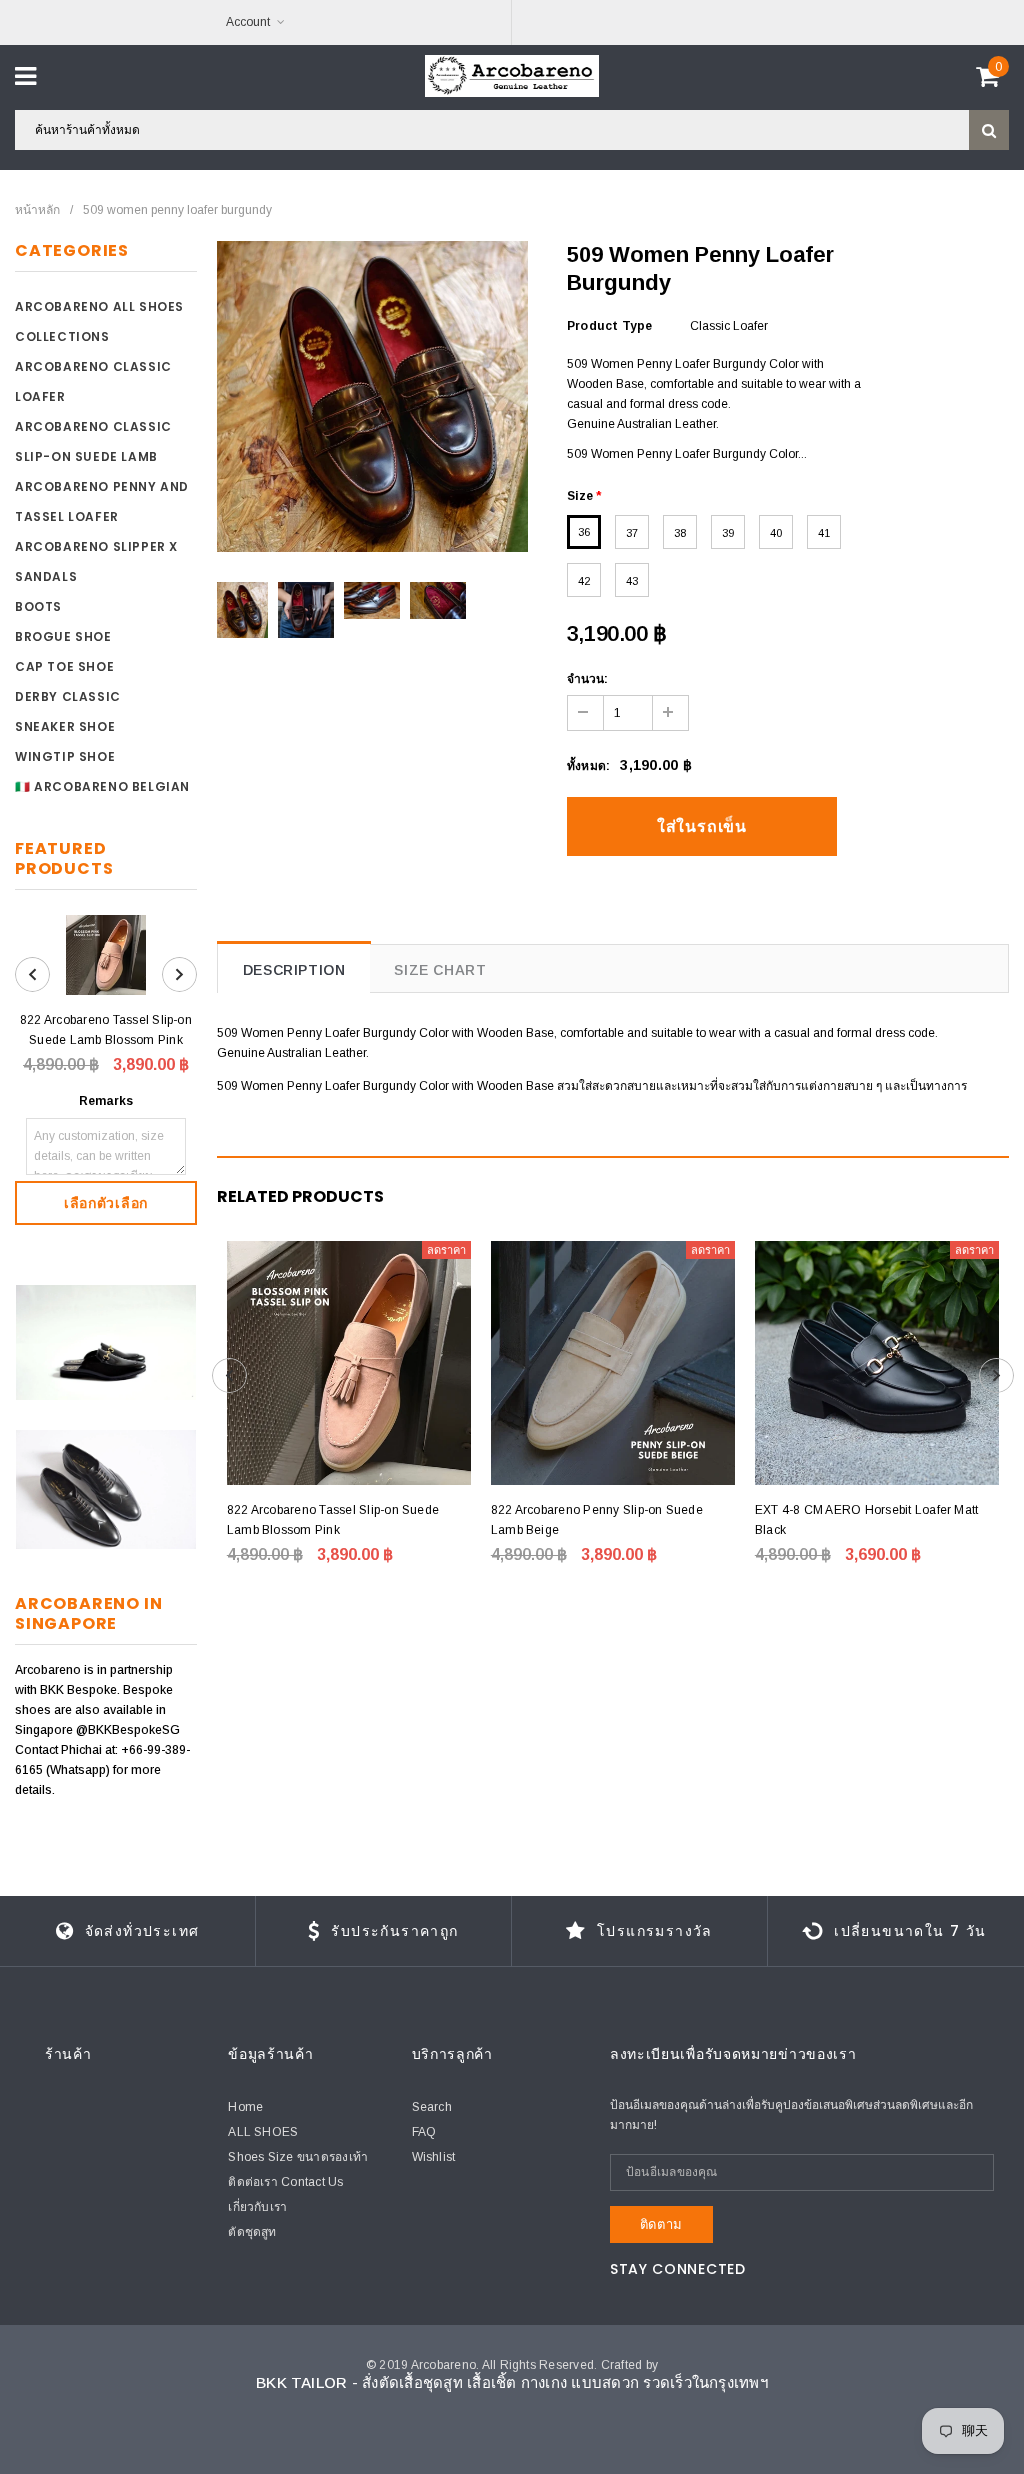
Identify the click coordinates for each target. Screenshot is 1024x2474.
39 (728, 533)
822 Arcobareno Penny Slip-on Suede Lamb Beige (597, 1520)
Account (248, 22)
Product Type (610, 326)
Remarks (106, 1101)
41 (824, 533)
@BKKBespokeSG (128, 1730)
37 (632, 533)
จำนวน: (587, 679)
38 (680, 533)
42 (584, 581)
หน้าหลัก (37, 210)
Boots (38, 606)
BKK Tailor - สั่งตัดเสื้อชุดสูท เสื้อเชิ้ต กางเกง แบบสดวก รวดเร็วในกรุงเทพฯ (512, 2382)
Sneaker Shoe (65, 726)
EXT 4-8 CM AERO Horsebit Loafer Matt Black (867, 1520)
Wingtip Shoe (65, 756)
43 (632, 581)
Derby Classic (68, 696)
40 (776, 533)
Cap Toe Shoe (64, 666)
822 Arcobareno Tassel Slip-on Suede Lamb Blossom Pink (106, 1030)
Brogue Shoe (63, 636)
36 (584, 532)
